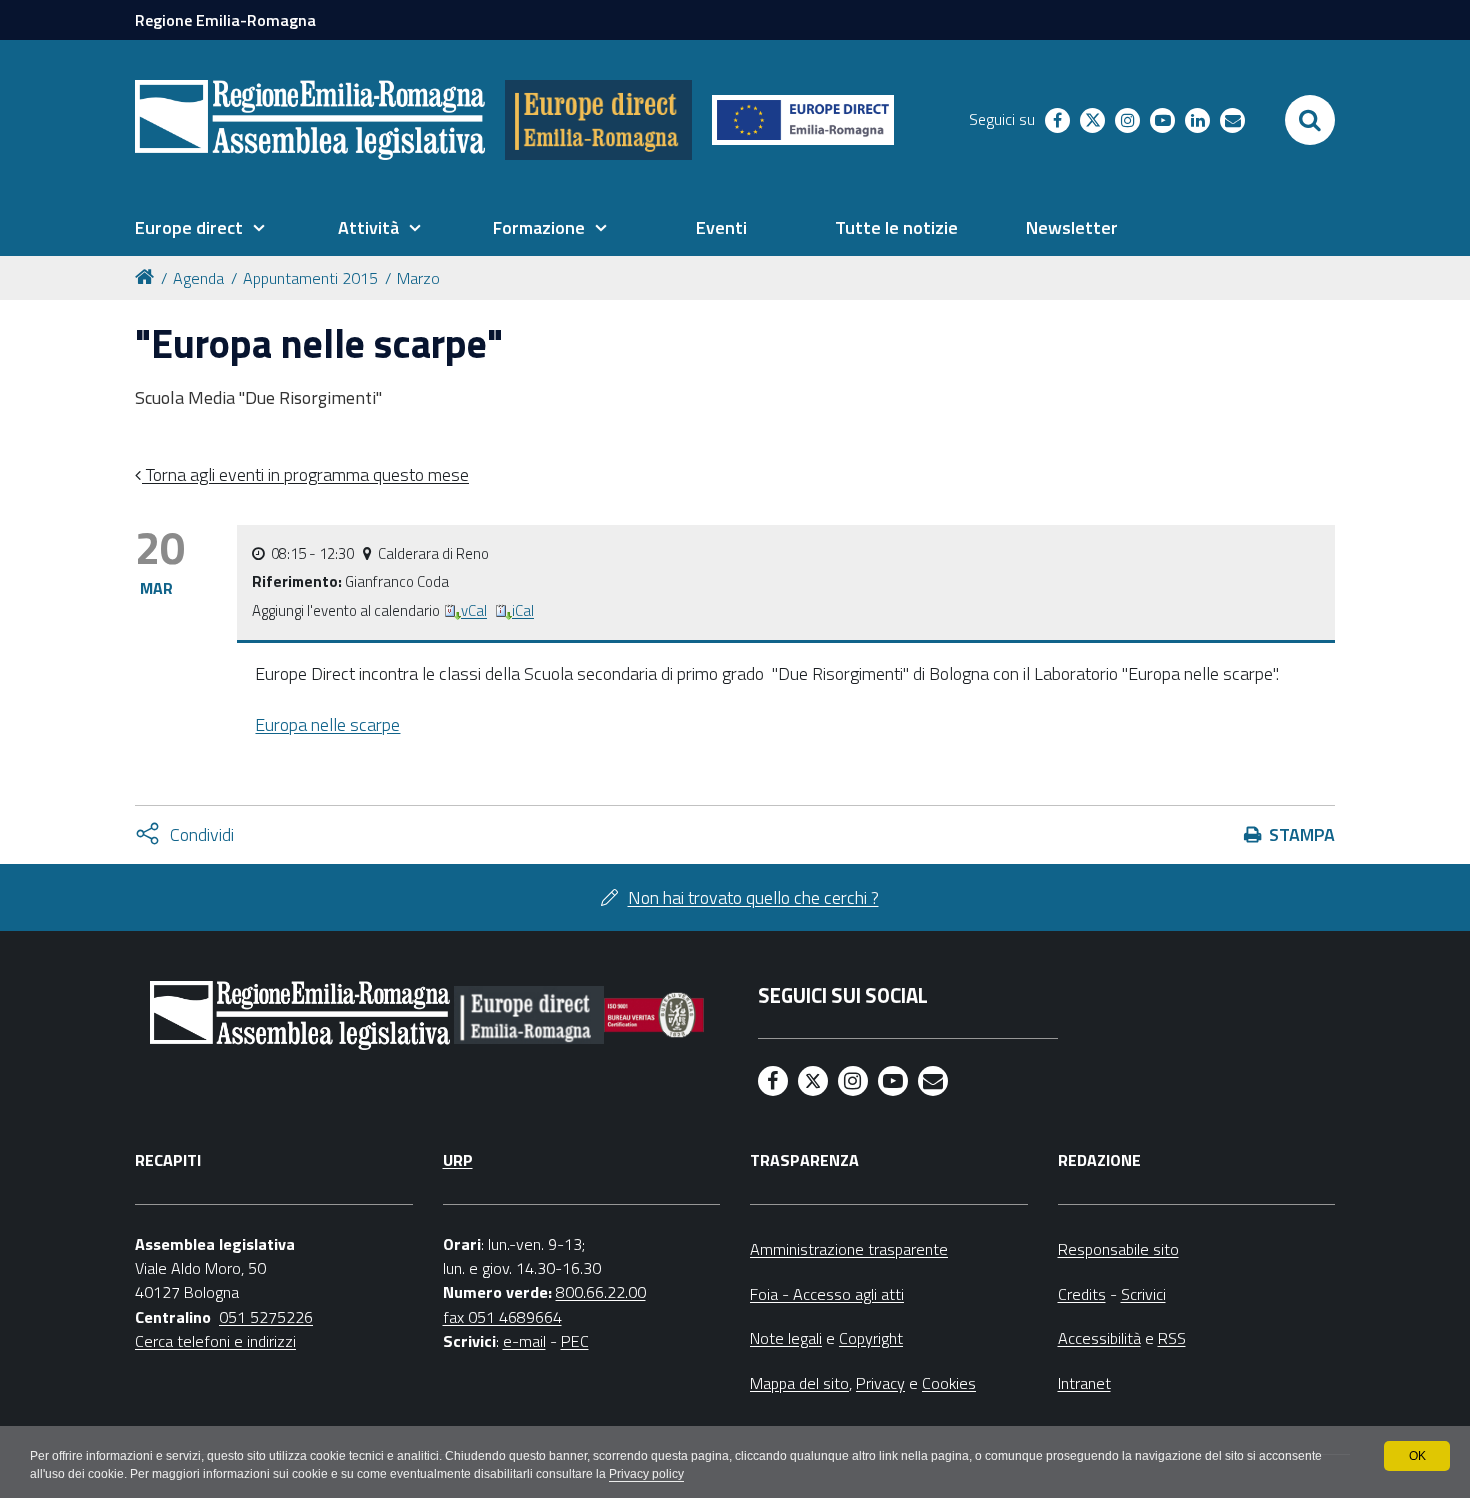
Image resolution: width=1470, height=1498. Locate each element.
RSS (1172, 1338)
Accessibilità (1099, 1338)
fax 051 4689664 (502, 1317)
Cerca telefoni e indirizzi (215, 1341)
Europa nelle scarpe (327, 724)
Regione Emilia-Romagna (225, 20)
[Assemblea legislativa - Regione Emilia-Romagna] (310, 120)
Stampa (1302, 834)
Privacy (880, 1383)
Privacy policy (646, 1474)
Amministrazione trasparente (849, 1249)
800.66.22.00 (601, 1292)
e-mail (524, 1341)
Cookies (949, 1383)
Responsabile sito (1118, 1249)
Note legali (786, 1338)
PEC (575, 1341)
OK (1417, 1456)
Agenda (198, 278)
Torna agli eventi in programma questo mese (305, 474)
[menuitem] (200, 228)
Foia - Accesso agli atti (827, 1294)
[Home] (148, 275)
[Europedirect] (598, 120)
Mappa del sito (799, 1383)
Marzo (418, 278)
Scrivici (1143, 1294)
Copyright (871, 1338)
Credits (1082, 1294)
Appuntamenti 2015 (310, 278)
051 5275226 (266, 1317)
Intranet (1084, 1383)
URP (458, 1160)
